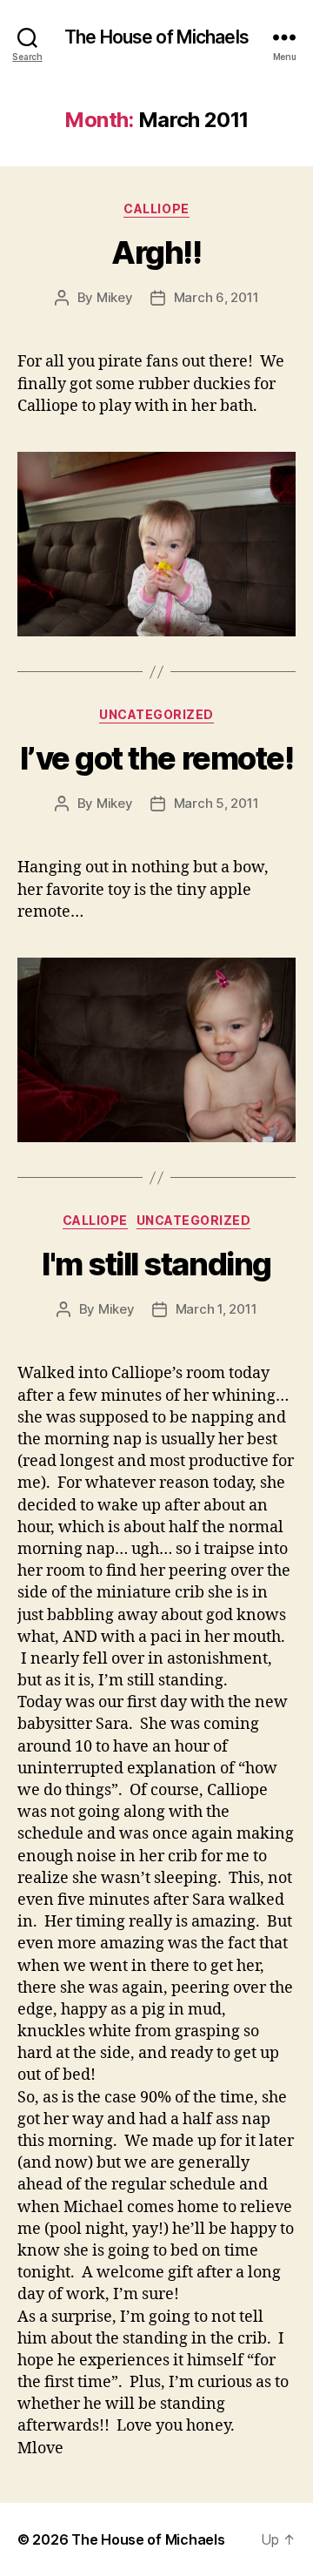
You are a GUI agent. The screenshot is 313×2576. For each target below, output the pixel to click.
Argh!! (156, 252)
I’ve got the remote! (156, 758)
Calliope (156, 209)
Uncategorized (156, 714)
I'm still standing (156, 1264)
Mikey (115, 297)
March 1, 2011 (216, 1309)
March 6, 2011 (216, 297)
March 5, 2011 (216, 803)
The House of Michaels (156, 37)
